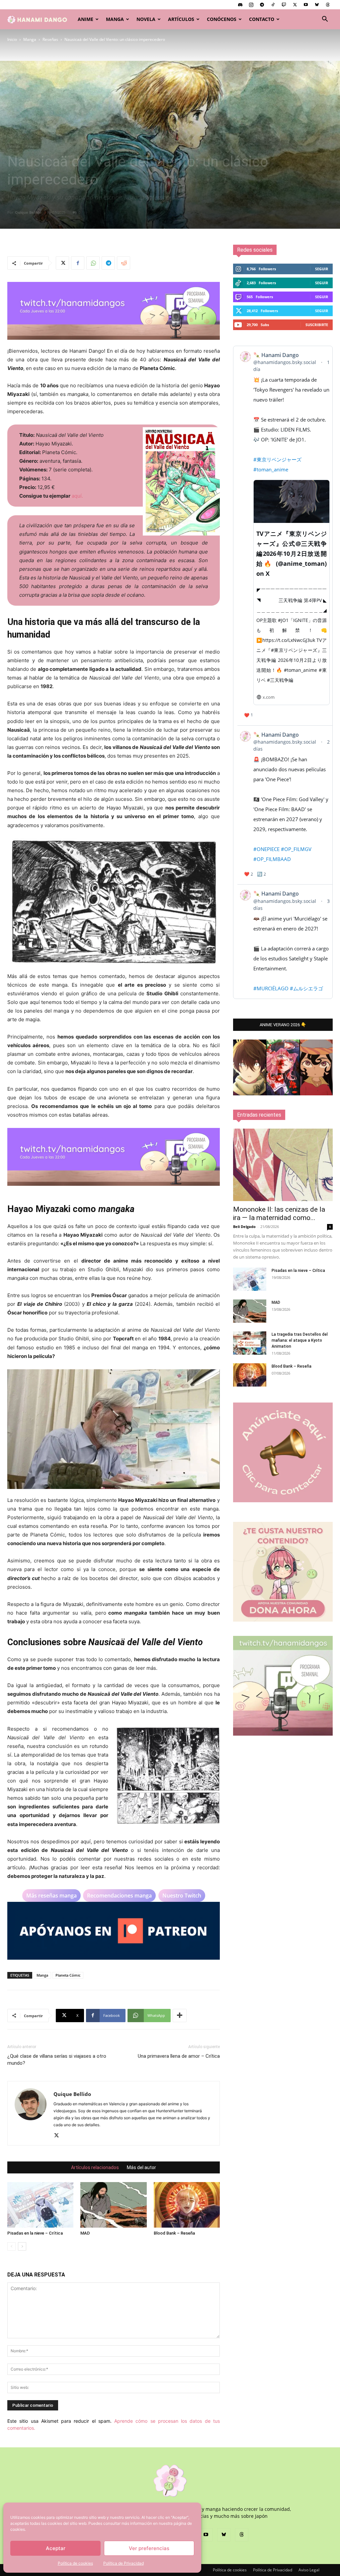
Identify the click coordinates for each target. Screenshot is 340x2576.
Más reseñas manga (51, 1896)
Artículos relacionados (95, 2167)
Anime (85, 19)
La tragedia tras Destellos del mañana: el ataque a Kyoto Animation (300, 1340)
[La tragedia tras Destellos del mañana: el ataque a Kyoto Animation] (250, 1343)
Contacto (262, 19)
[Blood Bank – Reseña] (187, 2205)
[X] (295, 5)
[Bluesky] (317, 5)
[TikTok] (273, 5)
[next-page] (22, 2246)
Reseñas (50, 39)
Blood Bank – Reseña (174, 2233)
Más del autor (141, 2167)
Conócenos (222, 19)
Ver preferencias (149, 2548)
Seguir (322, 269)
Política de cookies (75, 2563)
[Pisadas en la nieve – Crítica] (40, 2205)
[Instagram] (251, 5)
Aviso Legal (309, 2570)
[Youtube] (306, 5)
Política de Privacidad (124, 2563)
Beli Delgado (244, 1227)
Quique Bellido (28, 212)
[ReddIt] (124, 263)
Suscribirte (317, 325)
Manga (115, 19)
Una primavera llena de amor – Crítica (179, 2056)
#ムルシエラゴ (306, 988)
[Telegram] (262, 5)
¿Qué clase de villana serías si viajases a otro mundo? (57, 2060)
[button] (325, 20)
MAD (85, 2233)
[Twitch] (284, 5)
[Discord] (240, 5)
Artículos (181, 19)
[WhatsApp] (93, 263)
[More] (180, 2016)
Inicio (12, 39)
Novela (146, 19)
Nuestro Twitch (182, 1896)
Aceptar (56, 2548)
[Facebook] (78, 263)
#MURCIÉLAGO (271, 988)
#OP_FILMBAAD (272, 859)
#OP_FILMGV (296, 849)
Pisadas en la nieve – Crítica (35, 2233)
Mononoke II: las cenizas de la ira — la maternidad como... (279, 1214)
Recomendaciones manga (119, 1896)
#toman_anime (271, 469)
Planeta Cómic (68, 1975)
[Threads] (328, 5)
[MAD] (113, 2205)
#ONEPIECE (266, 849)
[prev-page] (11, 2246)
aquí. (77, 496)
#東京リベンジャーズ (277, 459)
